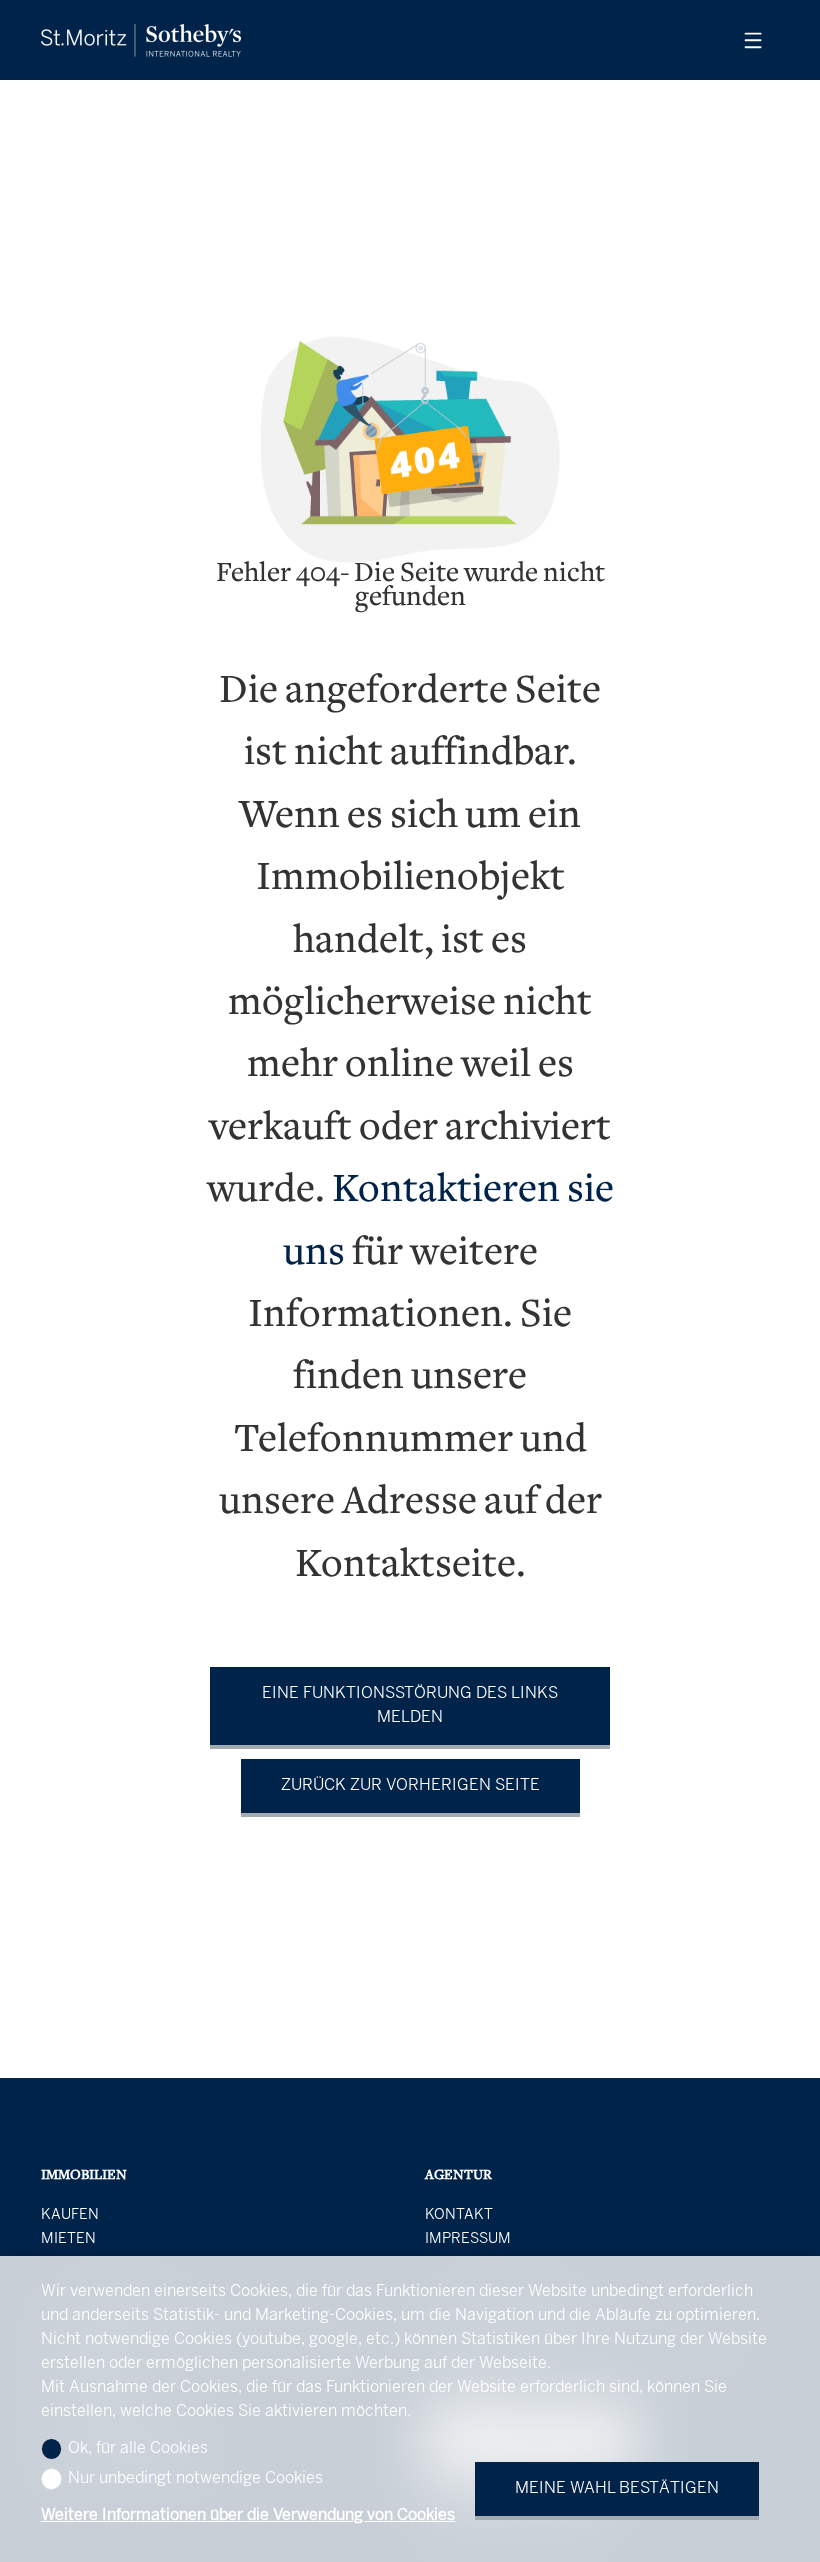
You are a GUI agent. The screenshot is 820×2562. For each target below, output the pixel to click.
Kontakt (459, 2215)
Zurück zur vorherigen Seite (410, 1785)
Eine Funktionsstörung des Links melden (410, 1705)
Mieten (68, 2239)
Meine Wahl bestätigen (617, 2488)
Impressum (468, 2239)
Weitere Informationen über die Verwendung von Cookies (248, 2515)
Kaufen (70, 2215)
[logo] (141, 40)
